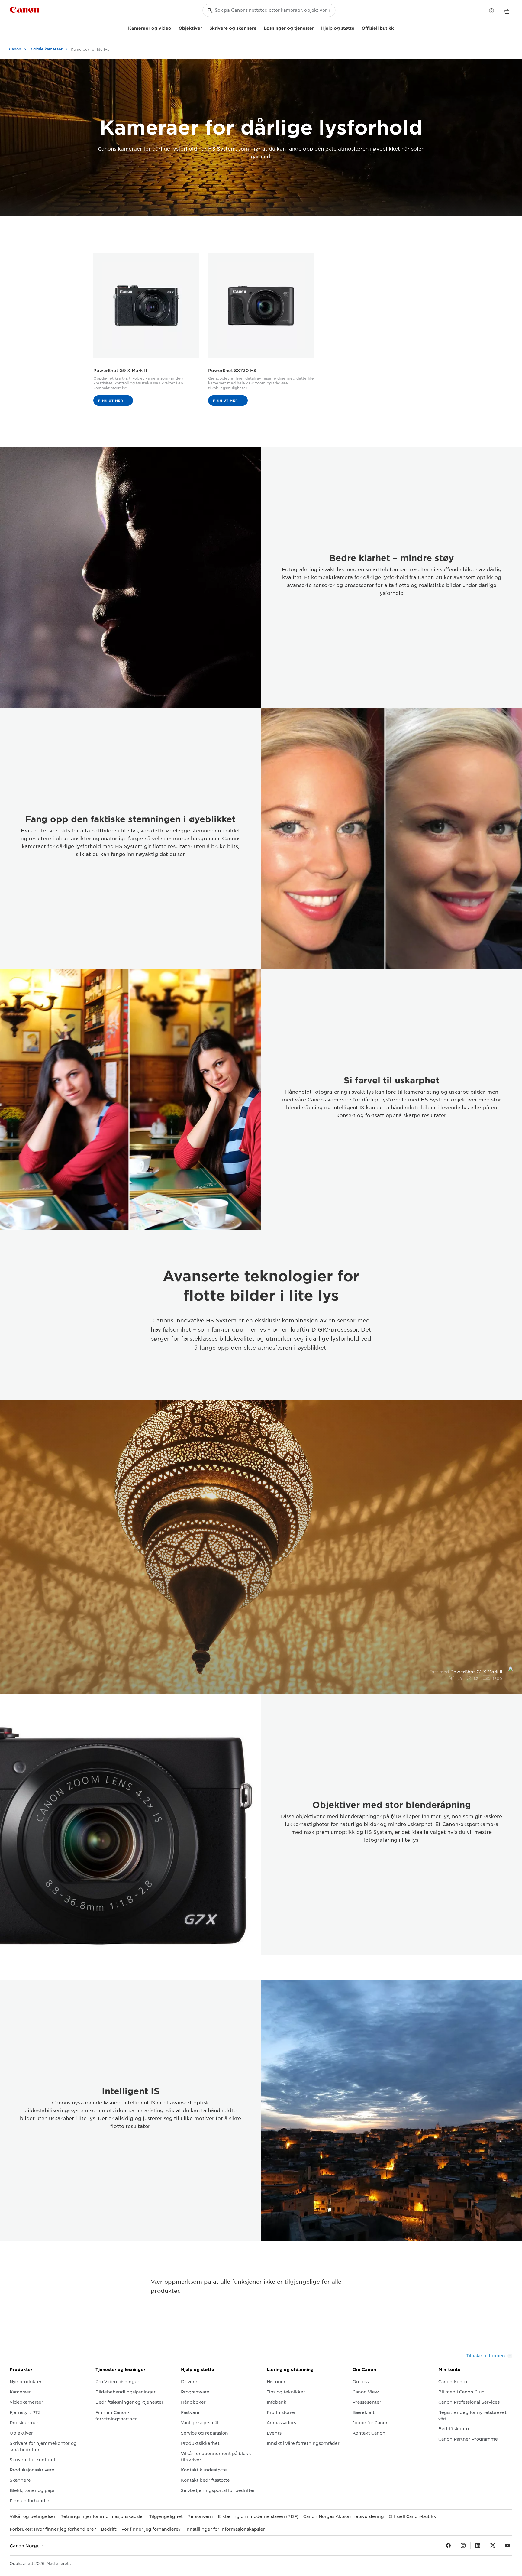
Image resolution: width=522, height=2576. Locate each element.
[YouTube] (507, 2546)
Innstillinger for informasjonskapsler (225, 2529)
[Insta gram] (463, 2546)
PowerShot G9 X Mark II (120, 371)
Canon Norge (25, 2546)
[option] (261, 1547)
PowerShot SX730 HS (232, 371)
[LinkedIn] (478, 2546)
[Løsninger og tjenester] (316, 27)
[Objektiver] (205, 27)
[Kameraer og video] (174, 27)
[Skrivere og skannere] (259, 27)
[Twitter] (493, 2546)
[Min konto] (491, 11)
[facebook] (448, 2546)
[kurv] (507, 11)
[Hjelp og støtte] (357, 27)
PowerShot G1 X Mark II (466, 1672)
